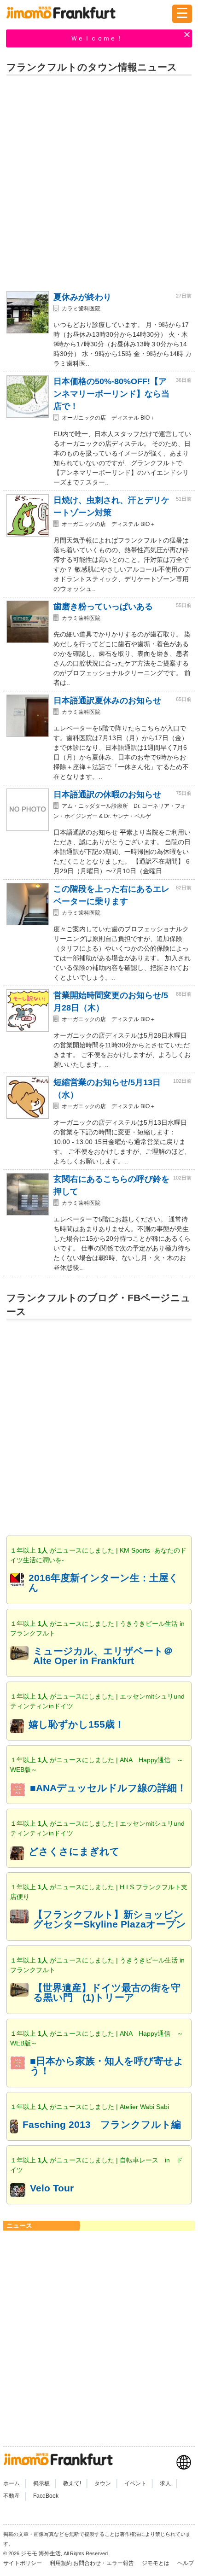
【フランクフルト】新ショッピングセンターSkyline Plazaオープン (110, 1919)
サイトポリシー (23, 2563)
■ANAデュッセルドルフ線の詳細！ (108, 1788)
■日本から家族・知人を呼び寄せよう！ (107, 2066)
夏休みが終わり (82, 297)
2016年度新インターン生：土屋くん (104, 1583)
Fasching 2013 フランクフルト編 (102, 2124)
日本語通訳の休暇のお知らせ (107, 794)
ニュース (19, 2226)
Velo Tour (52, 2188)
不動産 (12, 2496)
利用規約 (61, 2563)
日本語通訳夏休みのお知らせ (107, 701)
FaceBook (46, 2496)
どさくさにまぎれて (74, 1851)
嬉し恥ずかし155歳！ (76, 1724)
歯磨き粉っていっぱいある (103, 607)
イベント (135, 2483)
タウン (103, 2483)
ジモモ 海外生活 (41, 2553)
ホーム (12, 2483)
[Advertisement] (99, 181)
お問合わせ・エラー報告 (104, 2563)
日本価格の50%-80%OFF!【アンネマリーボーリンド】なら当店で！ (111, 394)
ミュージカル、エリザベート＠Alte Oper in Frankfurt (103, 1656)
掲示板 (41, 2483)
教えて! (72, 2483)
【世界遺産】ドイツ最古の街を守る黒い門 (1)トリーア (107, 1992)
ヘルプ (186, 2563)
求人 (165, 2483)
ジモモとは (156, 2563)
